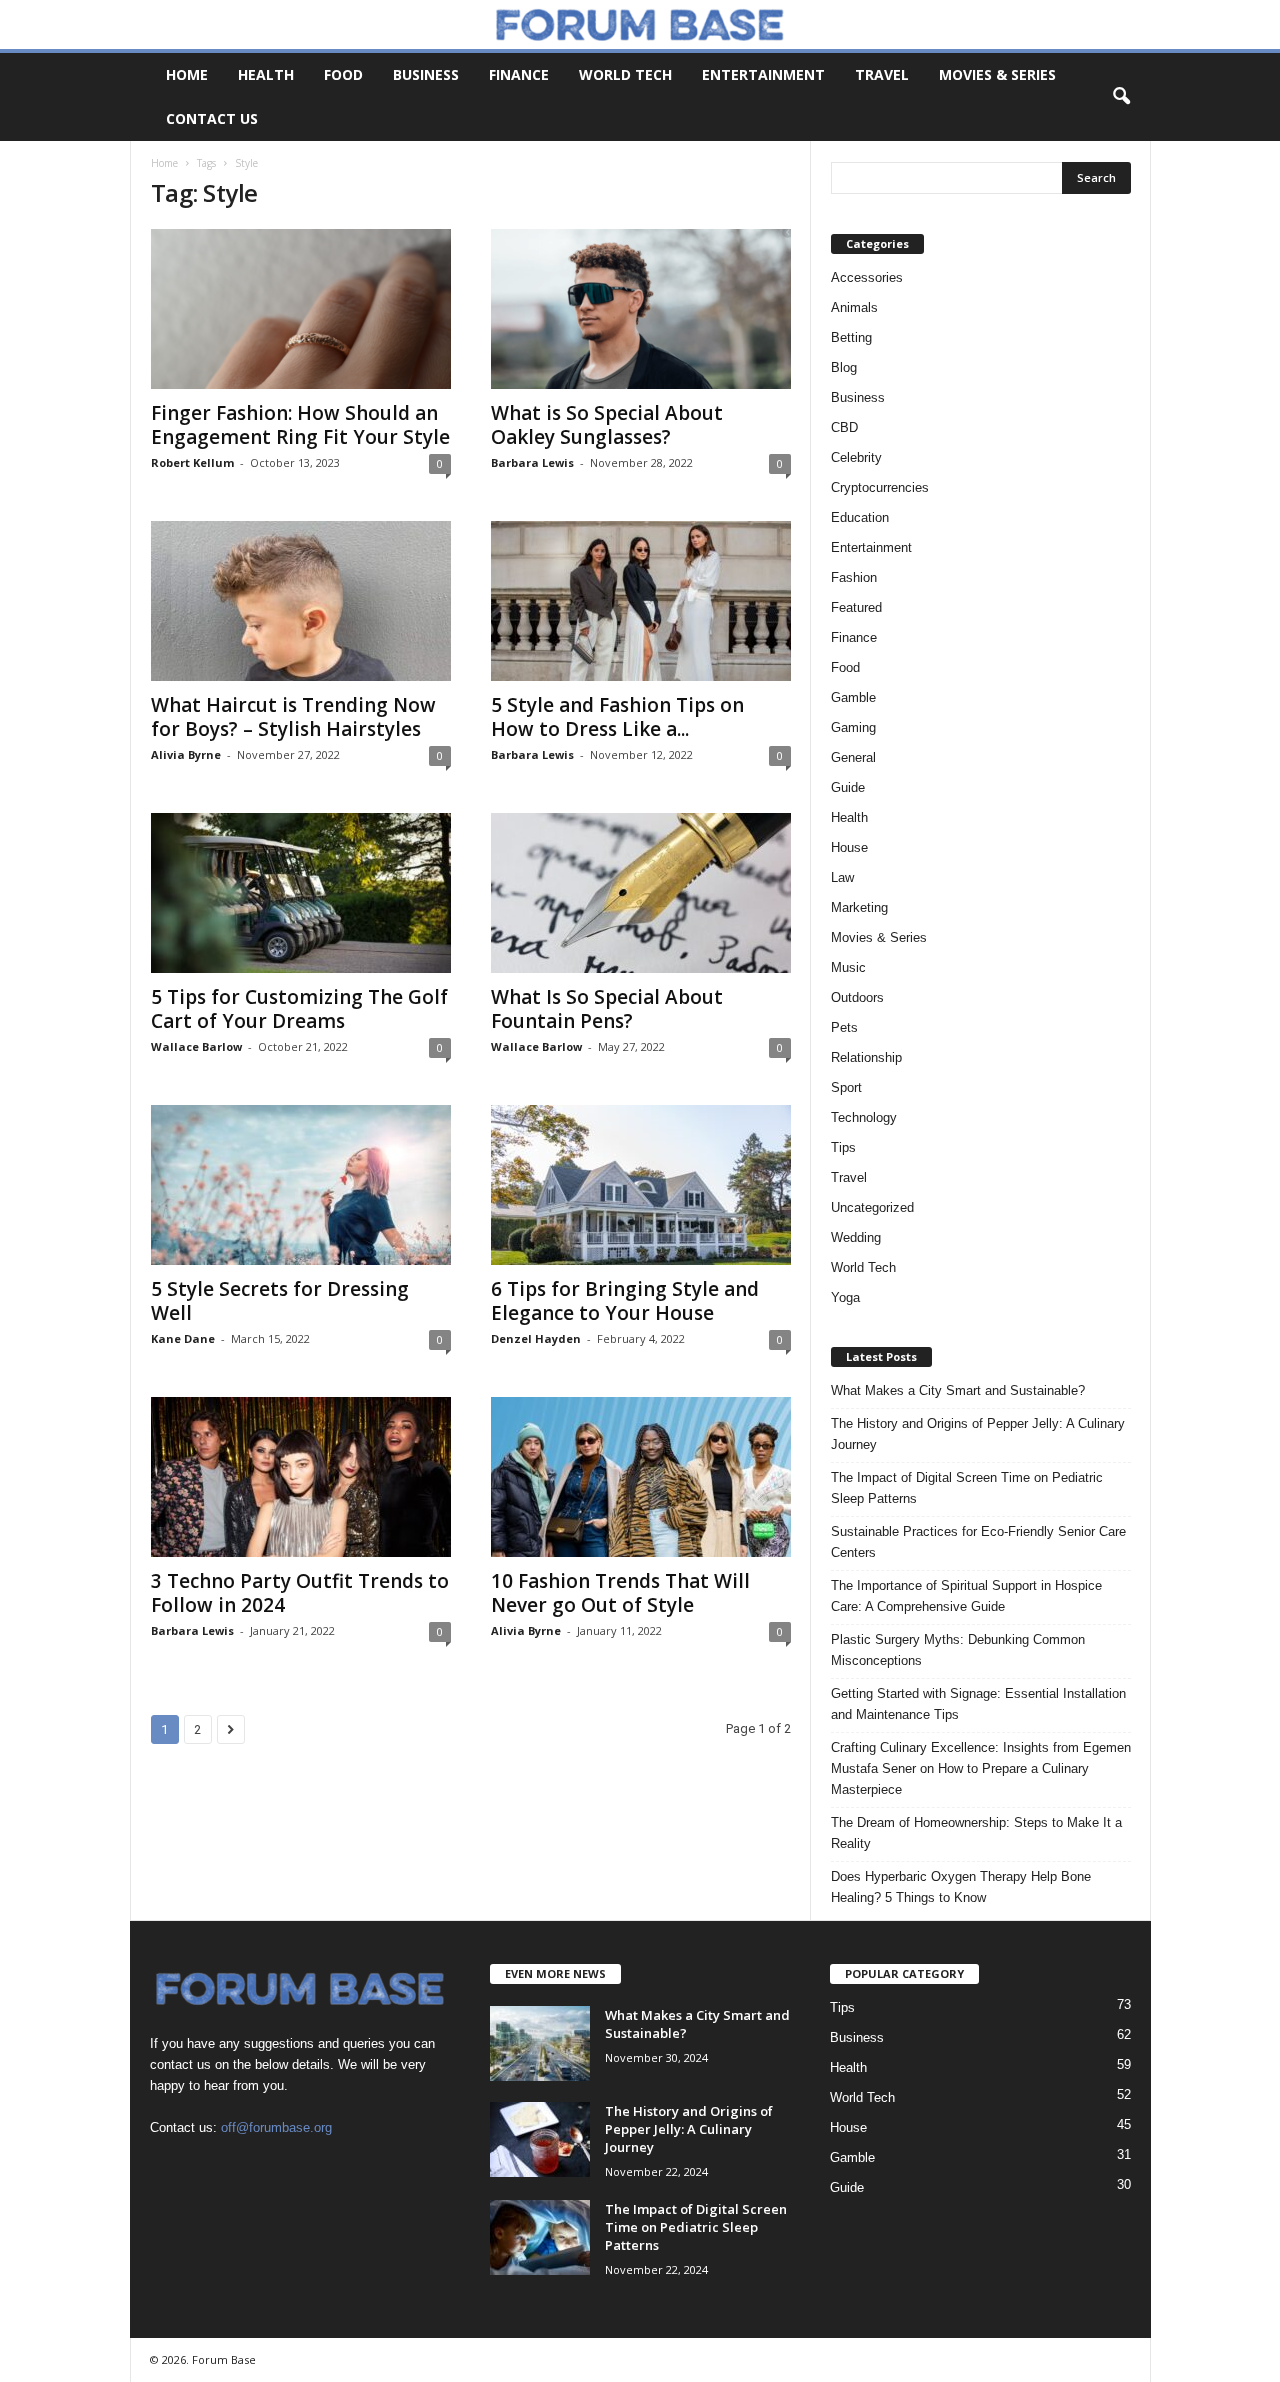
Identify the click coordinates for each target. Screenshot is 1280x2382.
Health (266, 74)
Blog (844, 367)
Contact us (212, 118)
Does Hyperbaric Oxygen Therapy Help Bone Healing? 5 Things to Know (961, 1887)
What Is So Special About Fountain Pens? (607, 1009)
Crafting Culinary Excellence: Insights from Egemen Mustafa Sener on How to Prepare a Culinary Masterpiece (981, 1768)
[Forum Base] (640, 24)
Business (426, 74)
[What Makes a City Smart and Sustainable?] (540, 2043)
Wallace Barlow (196, 1046)
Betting (851, 337)
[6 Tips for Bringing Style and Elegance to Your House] (641, 1185)
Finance (519, 74)
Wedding (856, 1237)
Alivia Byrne (186, 754)
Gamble (853, 697)
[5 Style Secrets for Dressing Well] (301, 1185)
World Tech (625, 74)
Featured (856, 607)
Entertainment (763, 74)
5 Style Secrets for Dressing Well (280, 1301)
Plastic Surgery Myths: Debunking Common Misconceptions (958, 1650)
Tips (843, 1147)
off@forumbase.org (276, 2127)
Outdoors (857, 997)
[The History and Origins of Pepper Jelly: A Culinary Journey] (540, 2139)
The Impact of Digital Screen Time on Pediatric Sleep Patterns (967, 1488)
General (853, 757)
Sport (846, 1087)
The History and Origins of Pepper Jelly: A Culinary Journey (978, 1434)
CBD (844, 427)
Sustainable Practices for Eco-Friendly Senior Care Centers (978, 1542)
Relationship (866, 1057)
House (849, 847)
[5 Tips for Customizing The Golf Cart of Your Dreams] (301, 893)
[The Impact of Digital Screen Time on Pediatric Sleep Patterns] (540, 2237)
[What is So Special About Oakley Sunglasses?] (641, 309)
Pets (844, 1027)
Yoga (845, 1297)
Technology (864, 1117)
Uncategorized (872, 1207)
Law (842, 877)
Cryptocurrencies (880, 487)
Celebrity (856, 457)
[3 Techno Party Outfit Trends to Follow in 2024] (301, 1477)
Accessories (867, 277)
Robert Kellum (192, 462)
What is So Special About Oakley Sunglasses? (607, 425)
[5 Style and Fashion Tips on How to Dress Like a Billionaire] (641, 601)
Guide (848, 787)
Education (860, 517)
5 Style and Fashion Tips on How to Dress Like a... (617, 717)
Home (187, 74)
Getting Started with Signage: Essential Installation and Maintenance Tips (978, 1704)
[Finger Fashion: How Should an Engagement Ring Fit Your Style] (301, 309)
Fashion (854, 577)
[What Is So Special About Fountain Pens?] (641, 893)
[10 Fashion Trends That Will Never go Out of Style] (641, 1477)
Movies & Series (997, 74)
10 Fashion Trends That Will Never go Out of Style (620, 1593)
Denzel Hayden (536, 1338)
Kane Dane (183, 1338)
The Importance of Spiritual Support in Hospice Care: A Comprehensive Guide (966, 1596)
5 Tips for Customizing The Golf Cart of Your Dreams (299, 1009)
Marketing (859, 907)
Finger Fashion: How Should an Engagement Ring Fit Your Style (300, 425)
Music (848, 967)
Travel (882, 74)
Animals (854, 307)
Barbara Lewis (532, 462)
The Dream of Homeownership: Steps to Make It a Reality (976, 1833)
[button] (1121, 97)
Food (343, 74)
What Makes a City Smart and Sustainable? (958, 1390)
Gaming (853, 727)
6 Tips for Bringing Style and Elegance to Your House (625, 1301)
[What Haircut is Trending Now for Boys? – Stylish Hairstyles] (301, 601)
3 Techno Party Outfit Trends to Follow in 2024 (300, 1593)
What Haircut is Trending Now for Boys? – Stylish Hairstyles (293, 717)
